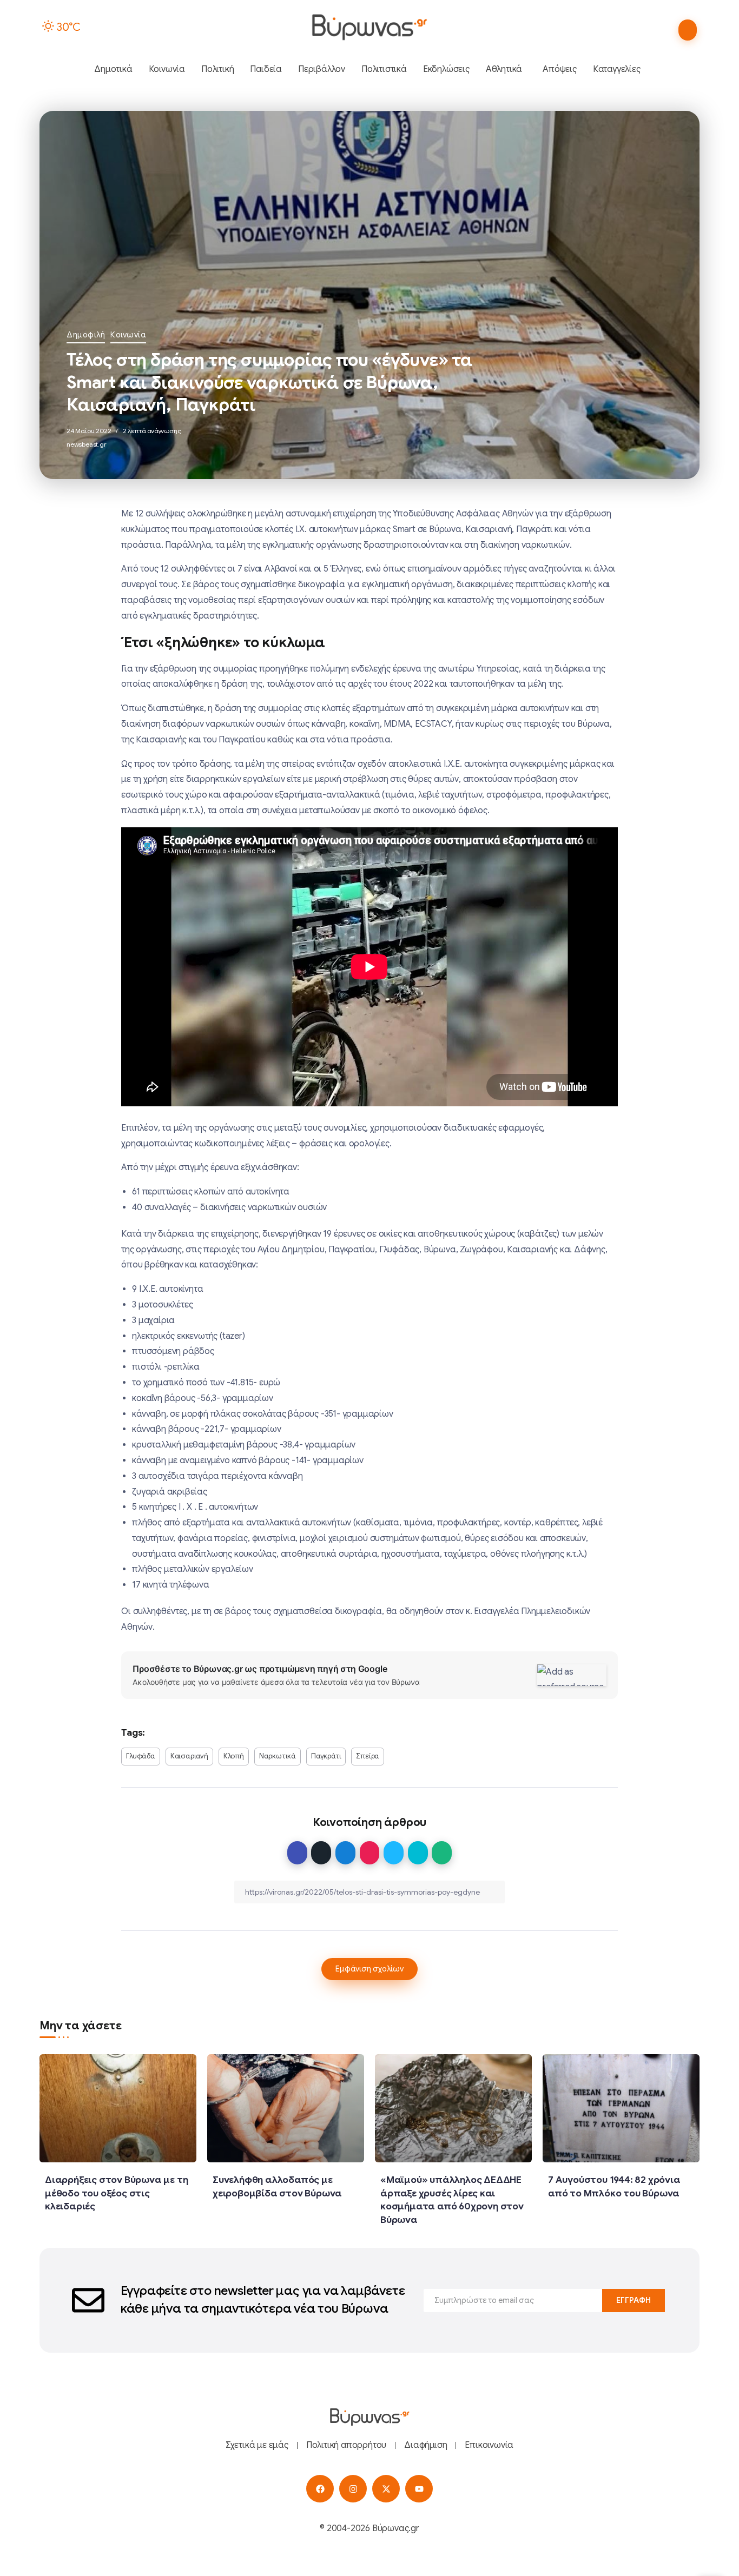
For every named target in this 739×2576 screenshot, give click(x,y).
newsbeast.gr (87, 444)
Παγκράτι (326, 1756)
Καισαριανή (189, 1756)
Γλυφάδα (141, 1756)
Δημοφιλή (86, 335)
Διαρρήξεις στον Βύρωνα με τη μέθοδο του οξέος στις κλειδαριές (116, 2193)
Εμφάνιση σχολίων (369, 1969)
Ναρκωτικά (278, 1756)
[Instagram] (353, 2489)
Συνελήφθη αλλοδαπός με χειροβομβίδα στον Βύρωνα (277, 2186)
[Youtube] (419, 2489)
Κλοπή (234, 1756)
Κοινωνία (128, 335)
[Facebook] (320, 2489)
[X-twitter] (386, 2489)
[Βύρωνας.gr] (369, 27)
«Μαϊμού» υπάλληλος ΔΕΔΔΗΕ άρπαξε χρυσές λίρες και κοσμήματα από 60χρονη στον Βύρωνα (452, 2200)
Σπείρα (368, 1756)
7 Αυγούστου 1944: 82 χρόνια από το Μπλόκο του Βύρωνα (614, 2186)
